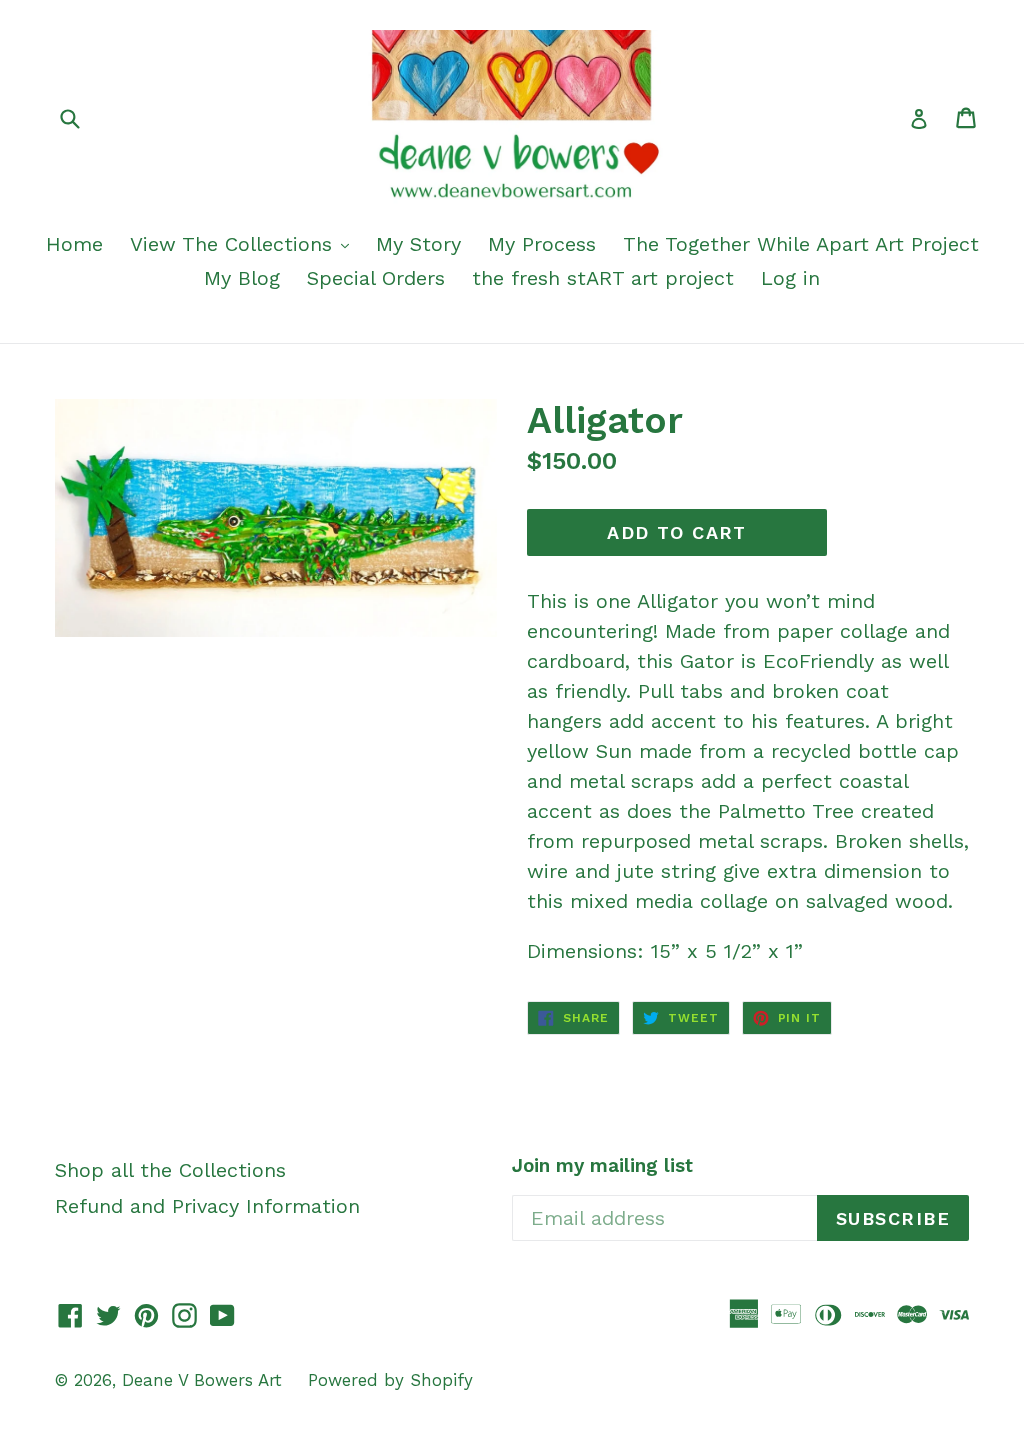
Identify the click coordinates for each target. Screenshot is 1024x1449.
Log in (790, 278)
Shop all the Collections (170, 1170)
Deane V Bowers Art (205, 1380)
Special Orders (376, 278)
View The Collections (234, 244)
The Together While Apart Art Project (801, 244)
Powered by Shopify (390, 1380)
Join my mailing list (602, 1166)
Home (74, 244)
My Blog (242, 278)
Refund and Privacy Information (207, 1206)
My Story (418, 244)
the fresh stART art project (603, 278)
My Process (542, 244)
